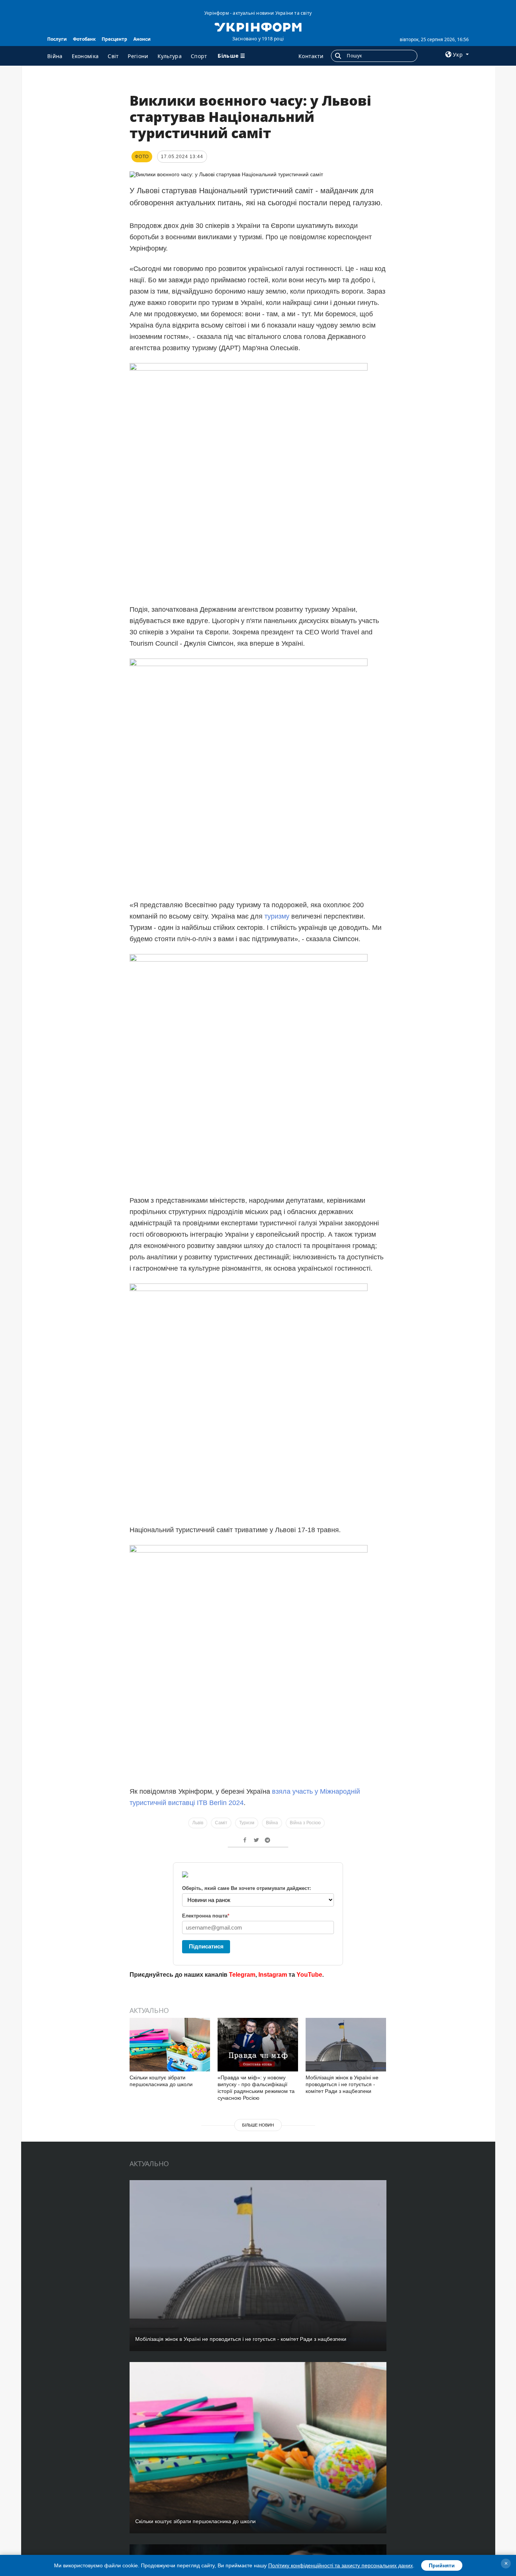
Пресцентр (114, 39)
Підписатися (206, 1946)
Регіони (138, 56)
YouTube (309, 1975)
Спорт (199, 56)
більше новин (258, 2125)
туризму (278, 916)
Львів (198, 1823)
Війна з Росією (305, 1823)
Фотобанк (84, 39)
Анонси (142, 39)
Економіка (85, 56)
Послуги (57, 39)
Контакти (311, 56)
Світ (113, 56)
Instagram (273, 1975)
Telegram (242, 1975)
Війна (55, 56)
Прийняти (442, 2565)
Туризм (247, 1823)
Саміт (221, 1823)
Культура (170, 56)
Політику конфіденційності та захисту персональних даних (341, 2565)
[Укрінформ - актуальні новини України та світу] (258, 26)
